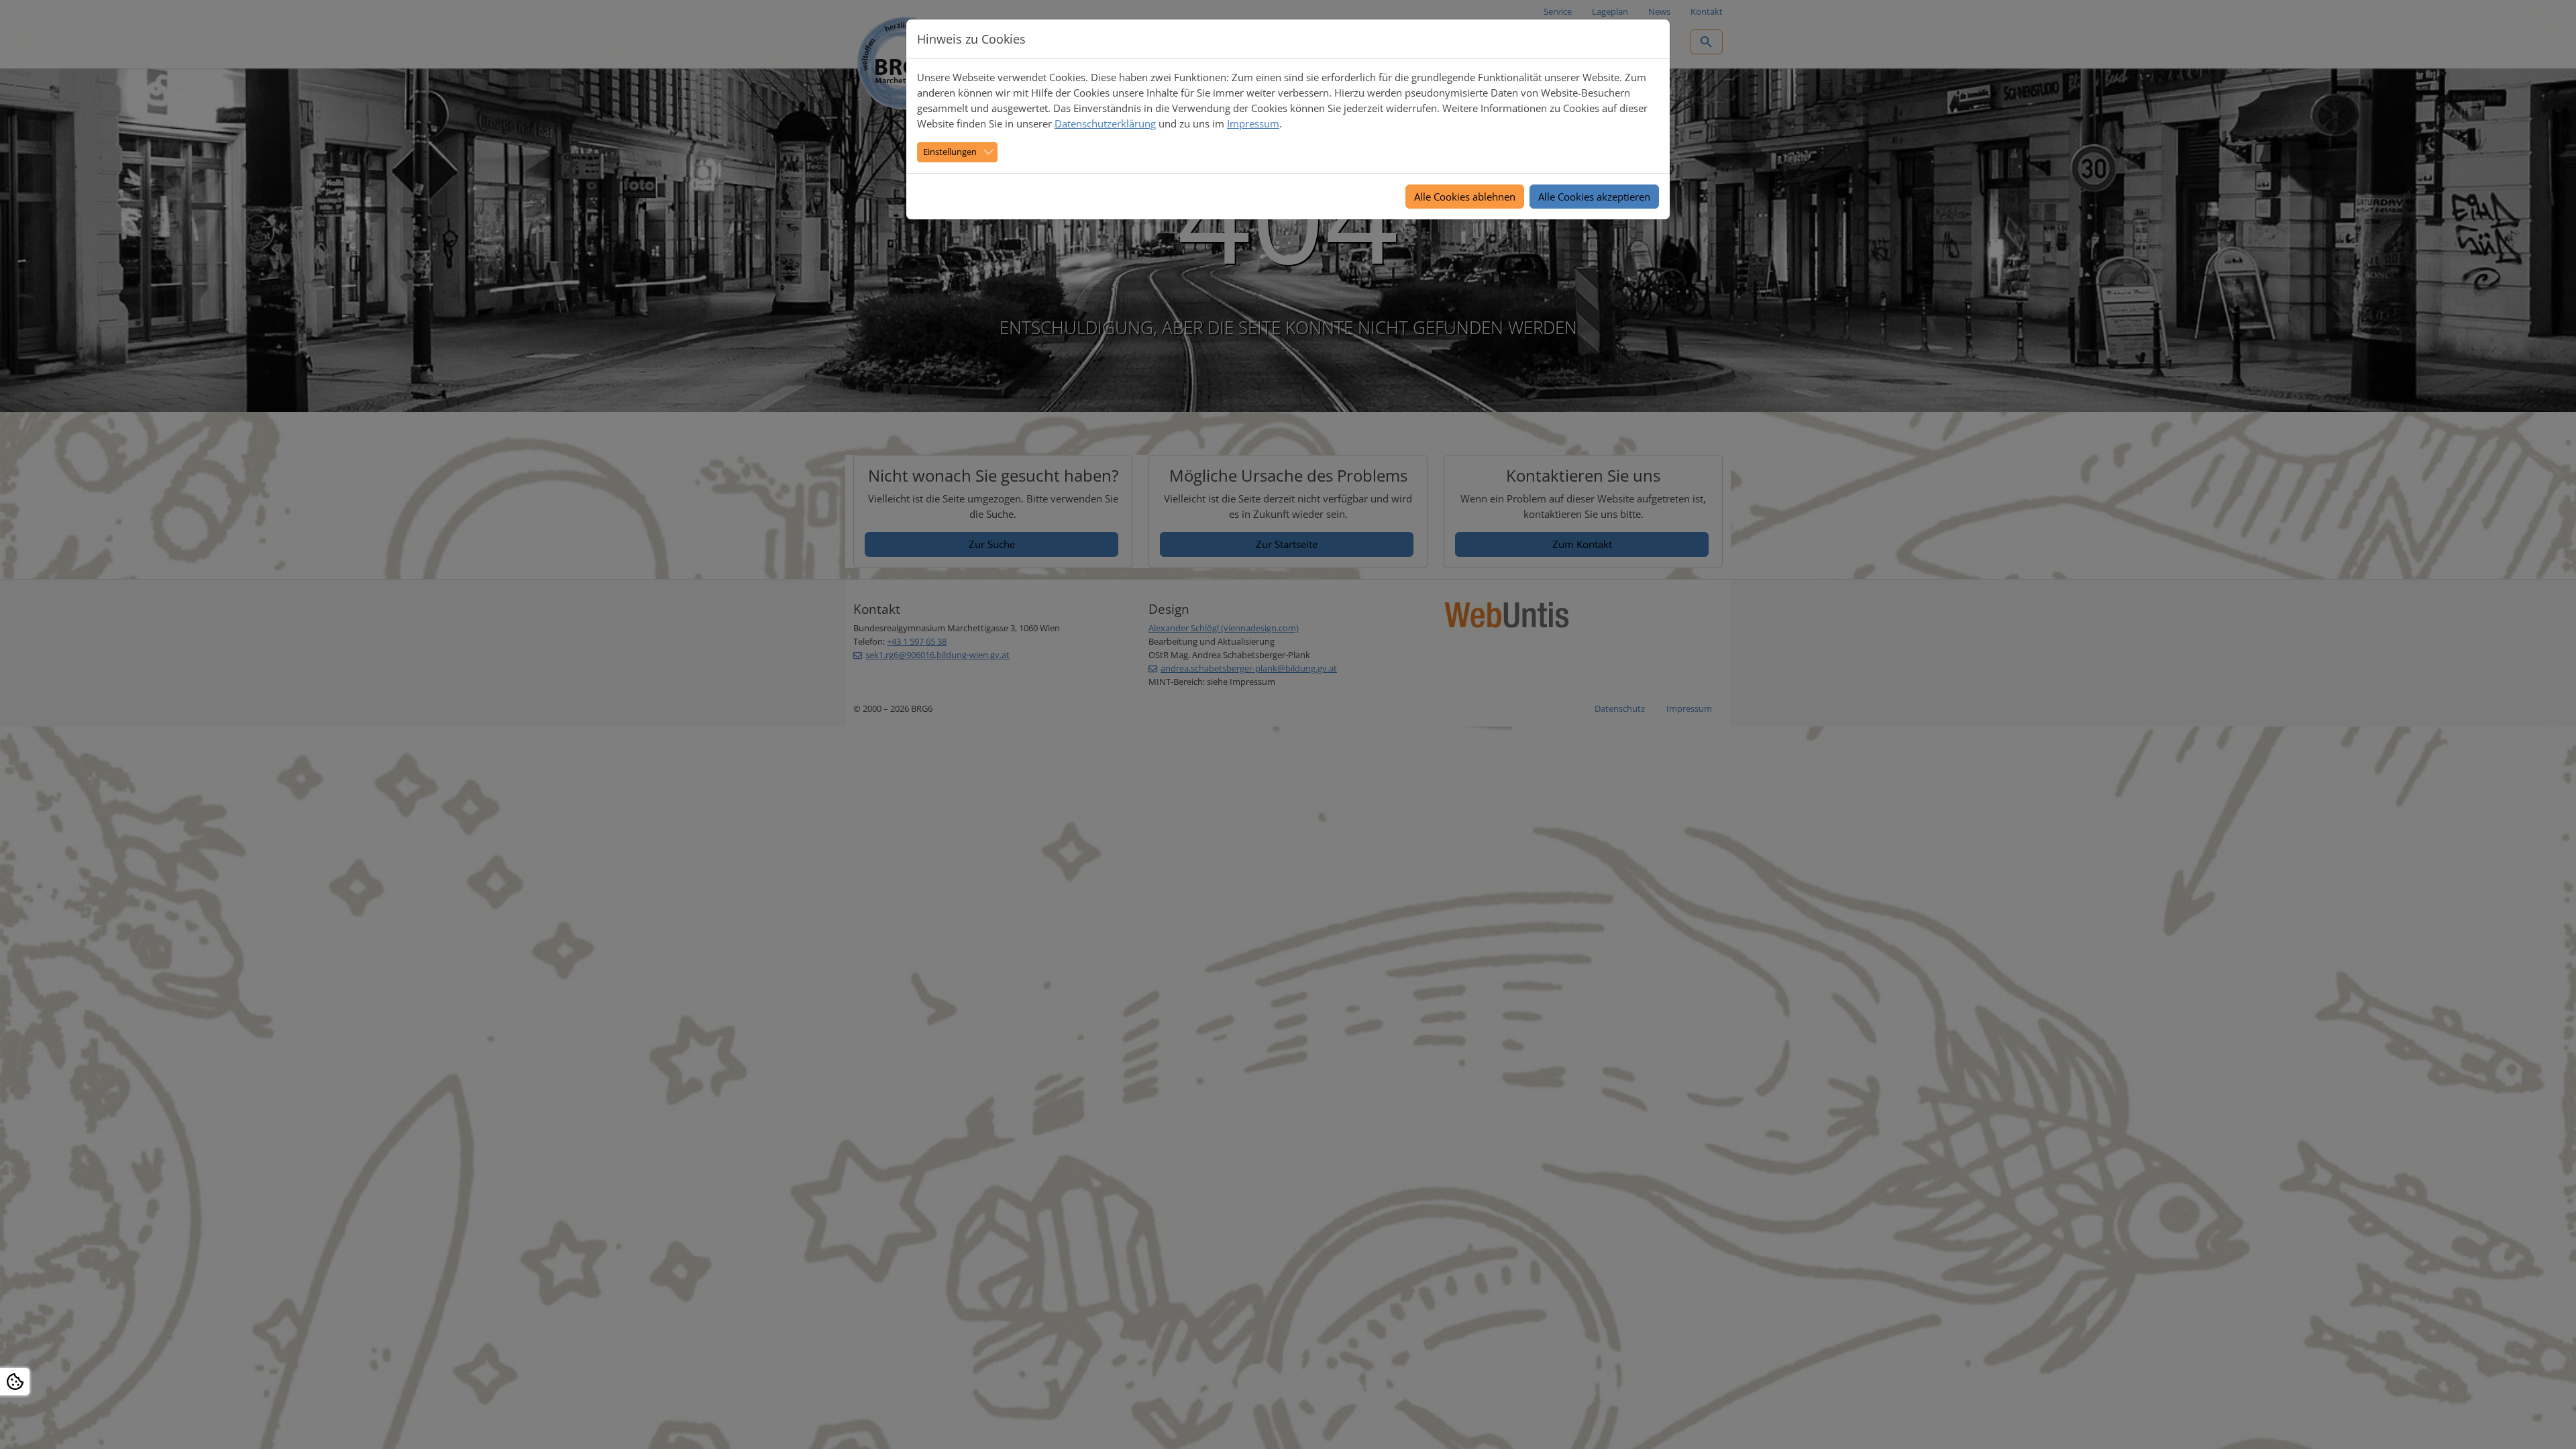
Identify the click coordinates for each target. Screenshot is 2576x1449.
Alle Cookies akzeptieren (1594, 197)
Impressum (1253, 123)
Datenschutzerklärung (1105, 123)
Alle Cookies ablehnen (1465, 197)
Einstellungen (950, 152)
